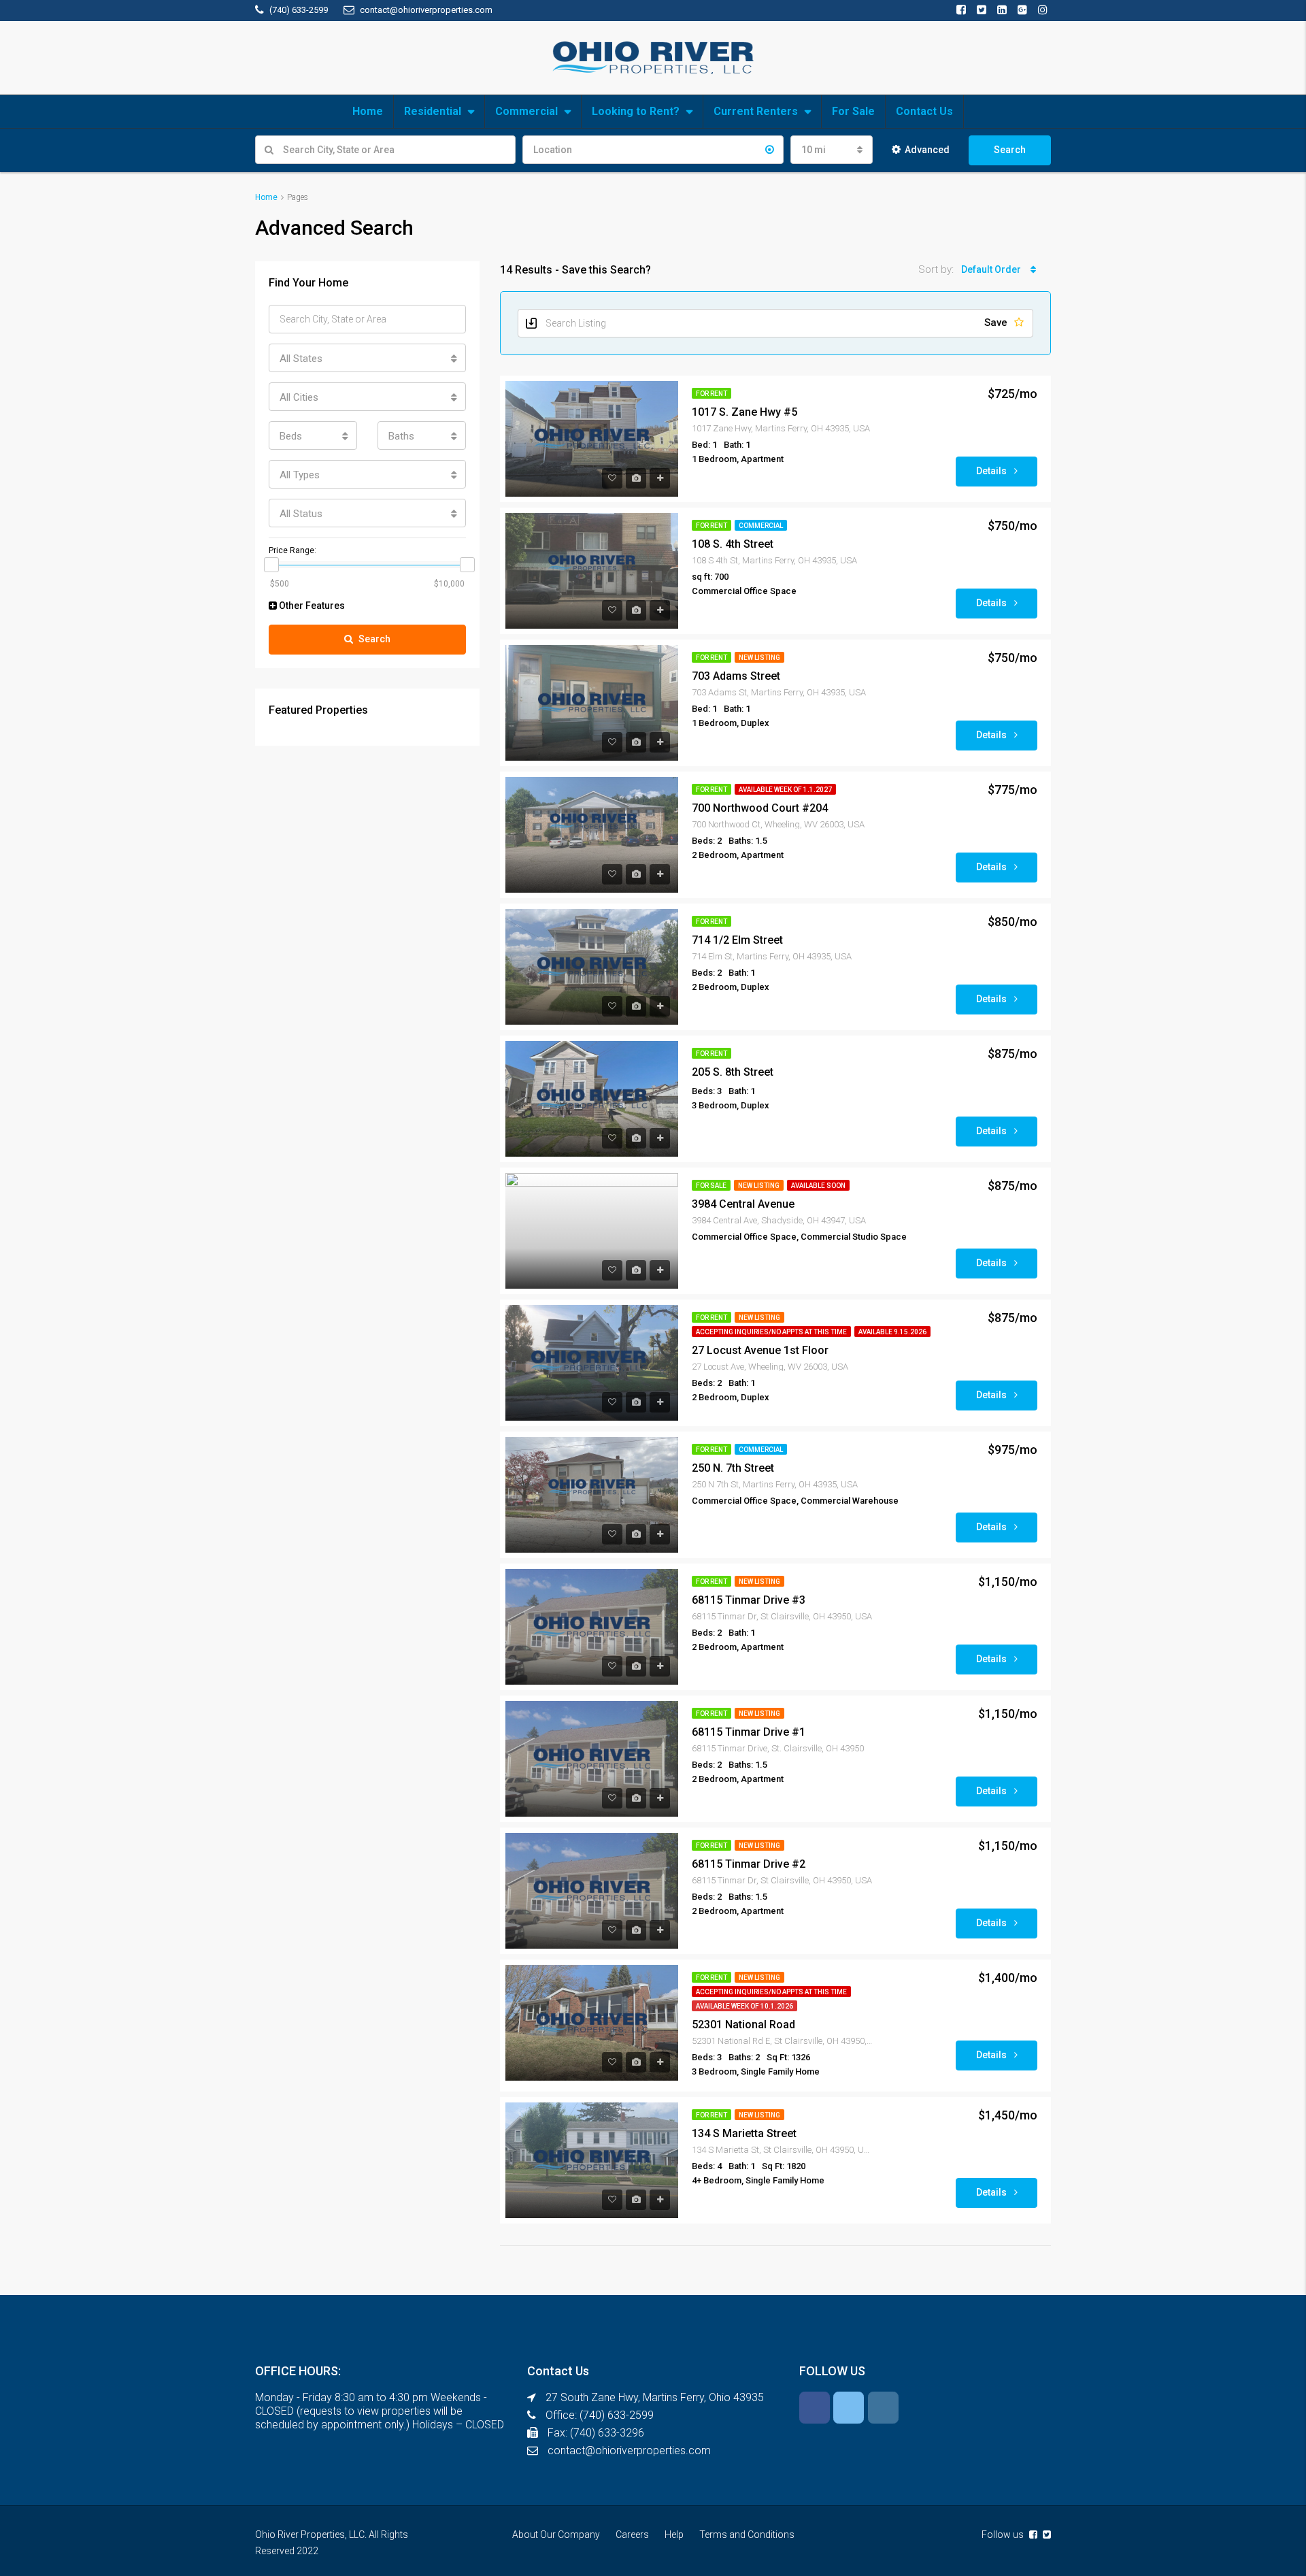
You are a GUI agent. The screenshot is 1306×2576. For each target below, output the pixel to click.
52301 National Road (743, 2025)
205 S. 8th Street (733, 1072)
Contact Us (924, 111)
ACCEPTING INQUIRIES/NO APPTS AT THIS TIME (771, 1332)
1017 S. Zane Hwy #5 (744, 412)
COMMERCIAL (761, 526)
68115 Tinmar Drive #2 (749, 1864)
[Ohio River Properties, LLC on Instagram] (883, 2408)
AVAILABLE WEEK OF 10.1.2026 (744, 2006)
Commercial (526, 111)
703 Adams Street (736, 676)
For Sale (853, 111)
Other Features (311, 606)
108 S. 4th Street (733, 544)
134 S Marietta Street (744, 2133)
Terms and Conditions (747, 2534)
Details (992, 471)
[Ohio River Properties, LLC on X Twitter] (849, 2408)
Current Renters (756, 111)
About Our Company (556, 2534)
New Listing (759, 658)
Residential (433, 111)
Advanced (927, 150)
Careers (632, 2534)
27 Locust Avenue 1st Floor (760, 1350)
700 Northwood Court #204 (760, 808)
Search (1010, 150)
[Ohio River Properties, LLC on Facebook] (815, 2408)
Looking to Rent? (636, 111)
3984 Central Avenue (743, 1204)
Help (674, 2534)
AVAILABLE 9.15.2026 (892, 1332)
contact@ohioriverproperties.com (629, 2450)
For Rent (711, 394)
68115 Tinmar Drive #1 (749, 1732)
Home (368, 111)
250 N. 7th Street (733, 1468)
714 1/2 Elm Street (737, 940)
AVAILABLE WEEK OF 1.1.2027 (785, 790)
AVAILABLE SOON (818, 1186)
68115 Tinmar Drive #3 (749, 1600)
